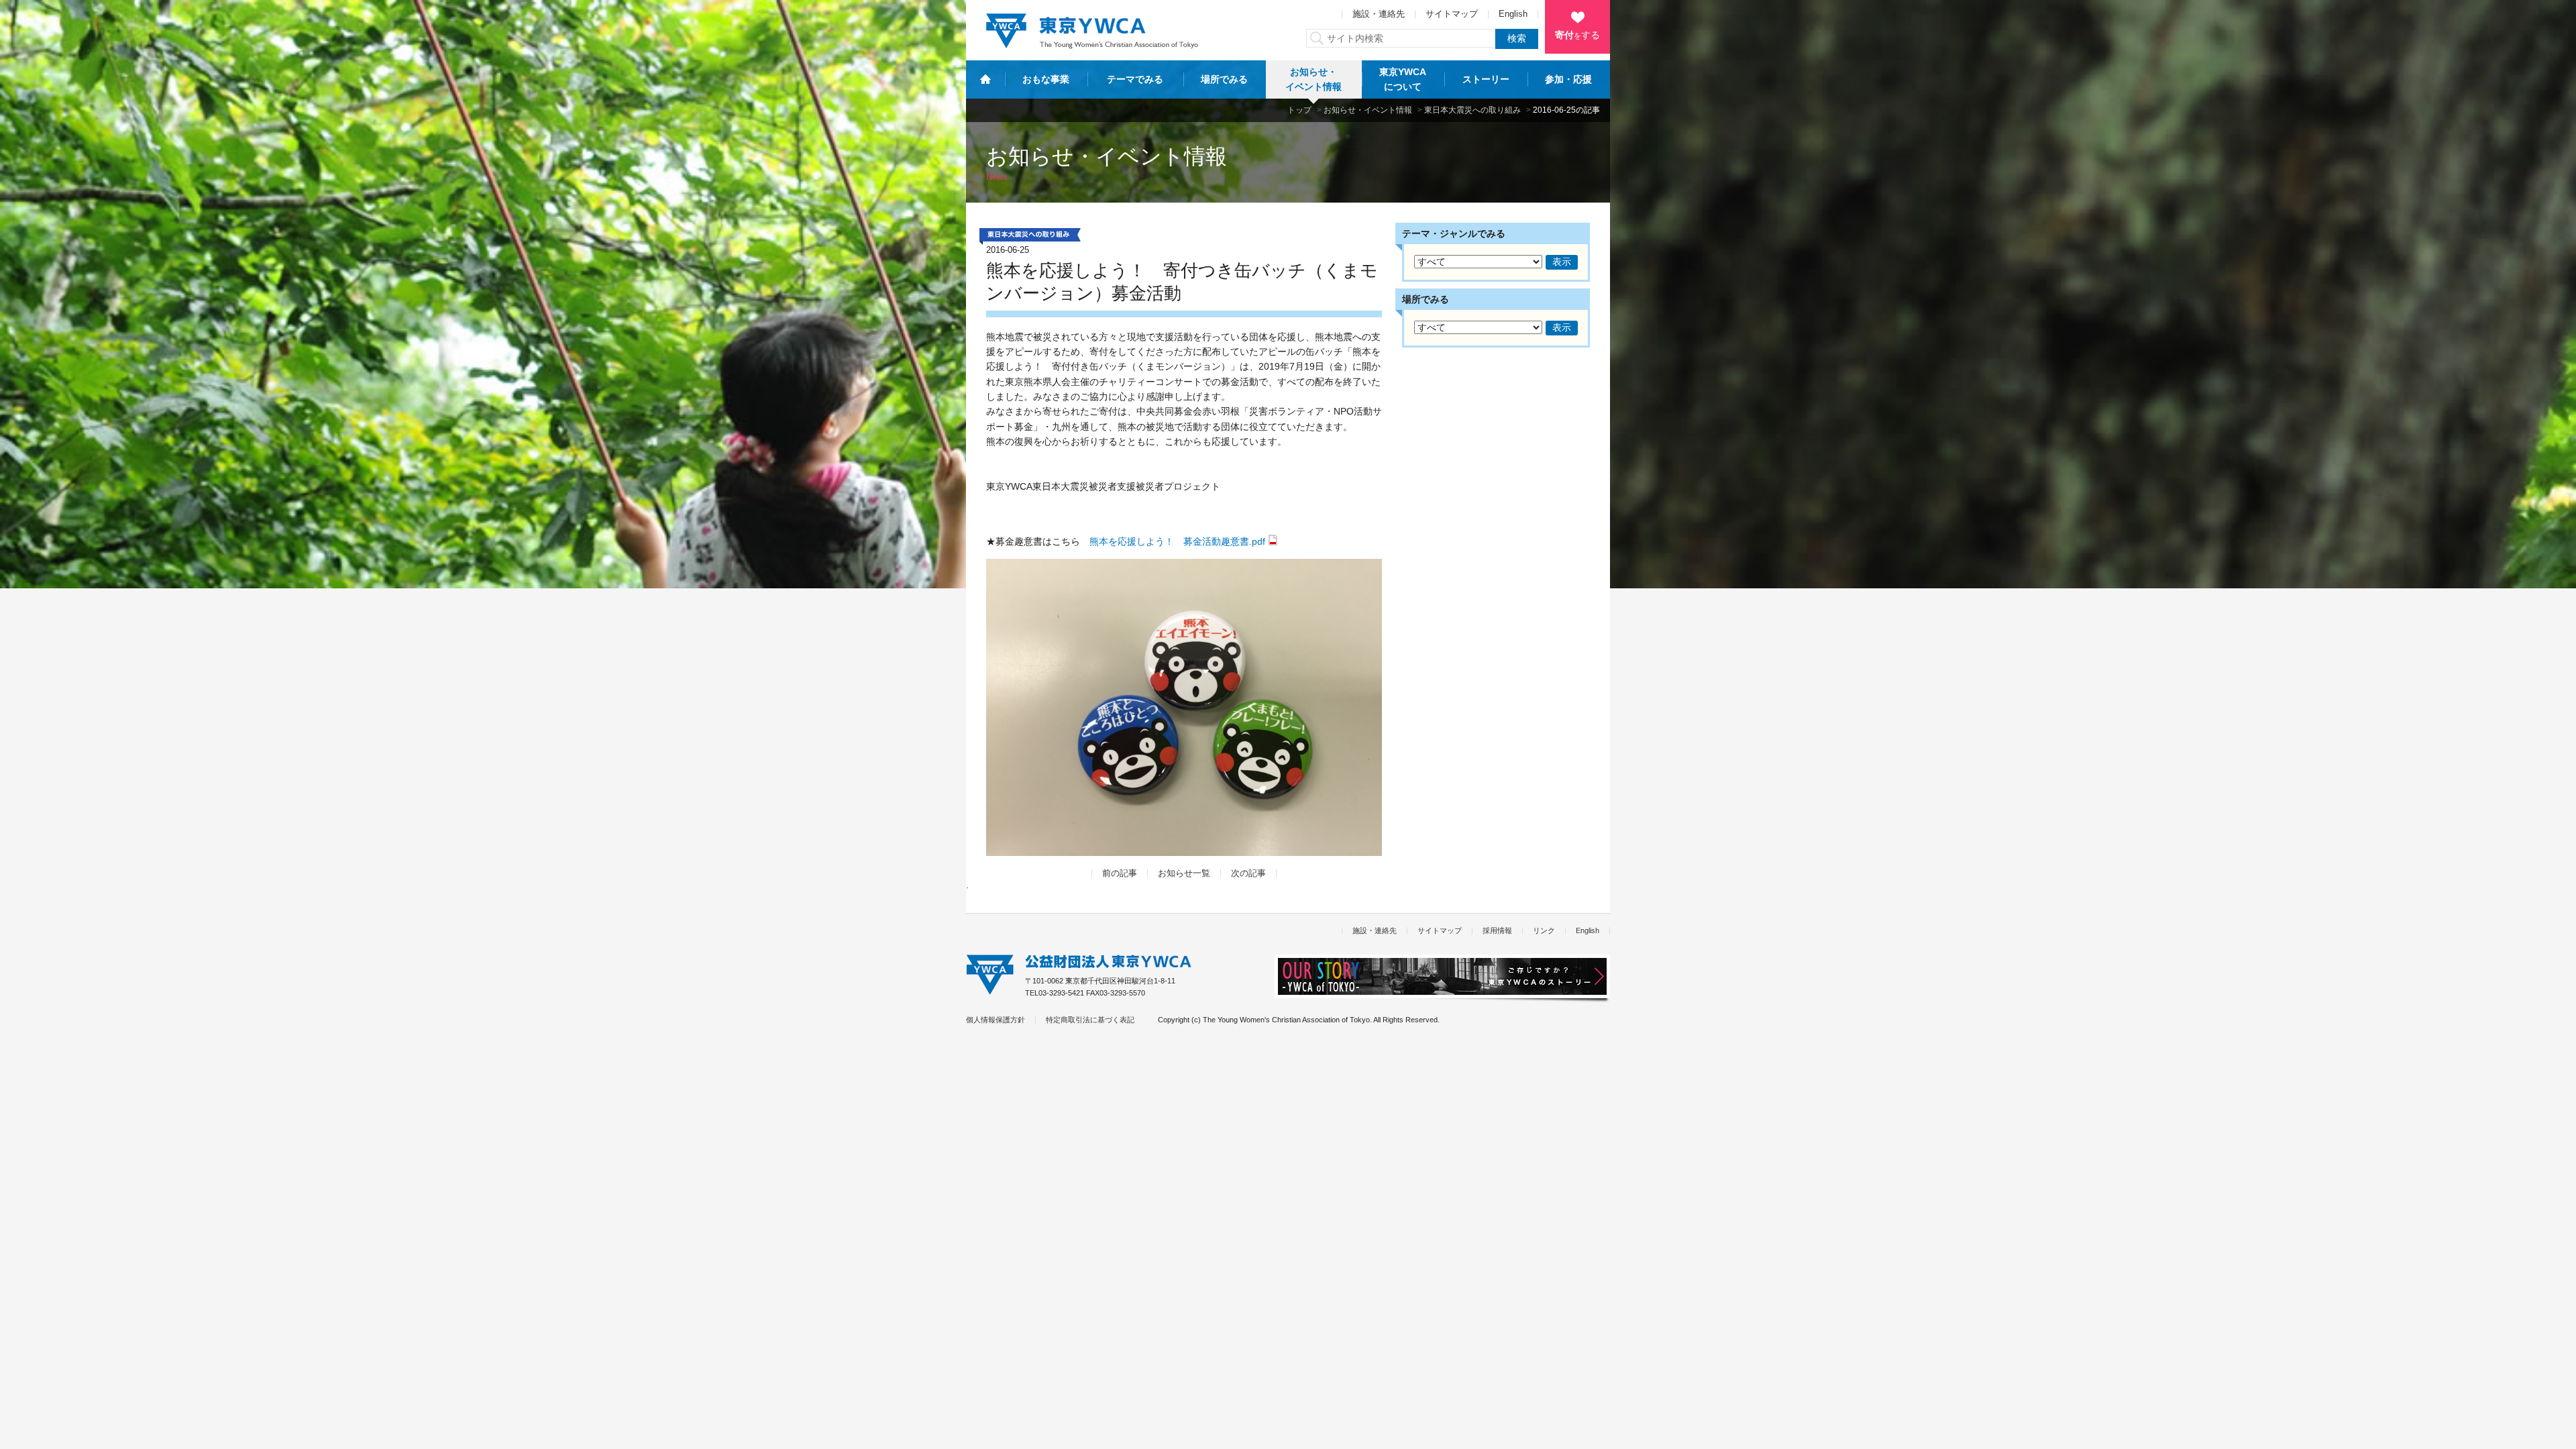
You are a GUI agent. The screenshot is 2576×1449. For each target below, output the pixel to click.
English (1513, 14)
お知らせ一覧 (1184, 873)
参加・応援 (1568, 79)
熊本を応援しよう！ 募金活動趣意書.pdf (1177, 541)
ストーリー (1486, 79)
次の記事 (1248, 873)
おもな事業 (1046, 79)
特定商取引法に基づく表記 (1090, 1020)
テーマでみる (1135, 79)
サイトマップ (1452, 14)
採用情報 (1497, 930)
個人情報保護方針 (996, 1020)
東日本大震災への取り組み (1472, 110)
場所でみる (1224, 79)
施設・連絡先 (1379, 14)
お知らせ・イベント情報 (1313, 79)
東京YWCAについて (1403, 79)
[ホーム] (985, 79)
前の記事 (1120, 873)
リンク (1544, 930)
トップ (1299, 110)
